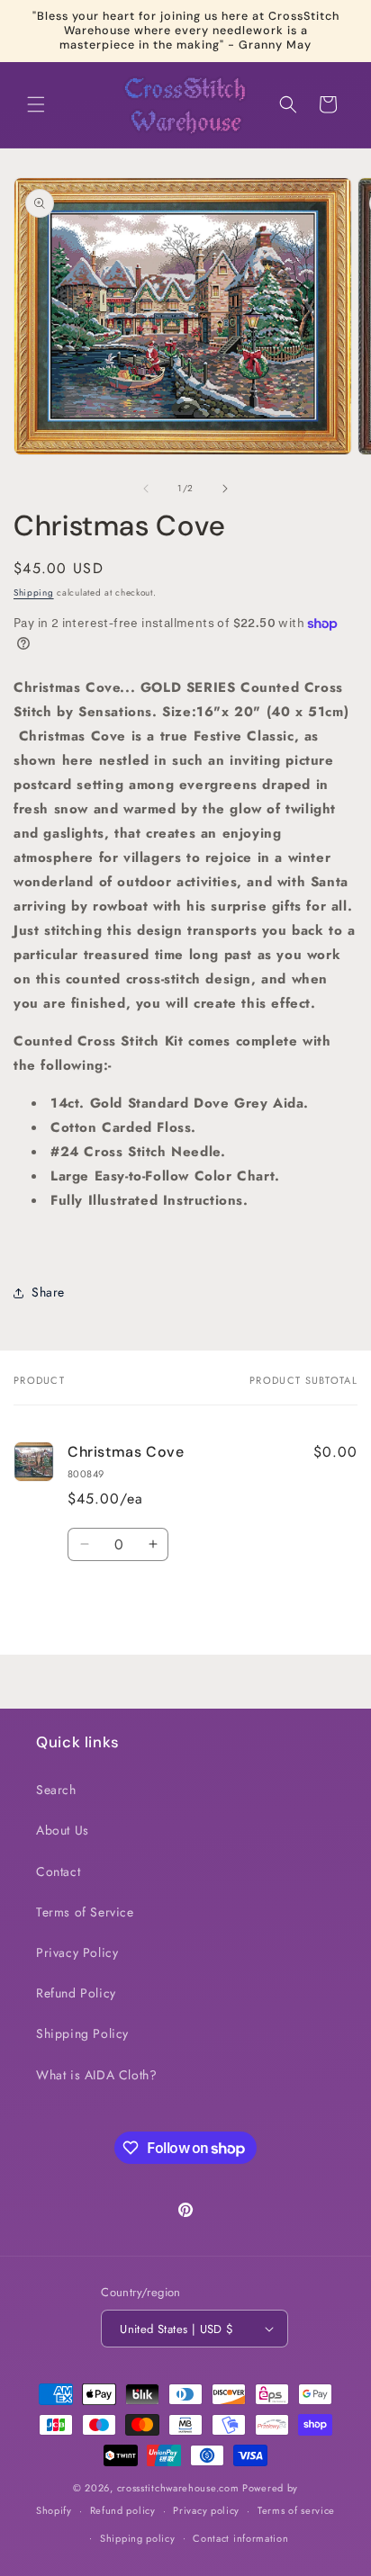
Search (56, 1790)
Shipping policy (138, 2538)
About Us (63, 1830)
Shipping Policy (82, 2033)
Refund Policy (76, 1993)
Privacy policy (206, 2510)
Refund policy (123, 2510)
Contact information (240, 2538)
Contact (58, 1871)
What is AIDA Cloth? (96, 2075)
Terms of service (296, 2510)
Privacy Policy (77, 1952)
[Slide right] (225, 489)
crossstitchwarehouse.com (178, 2488)
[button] (36, 104)
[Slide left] (146, 489)
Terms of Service (85, 1912)
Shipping (34, 592)
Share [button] (48, 1292)
